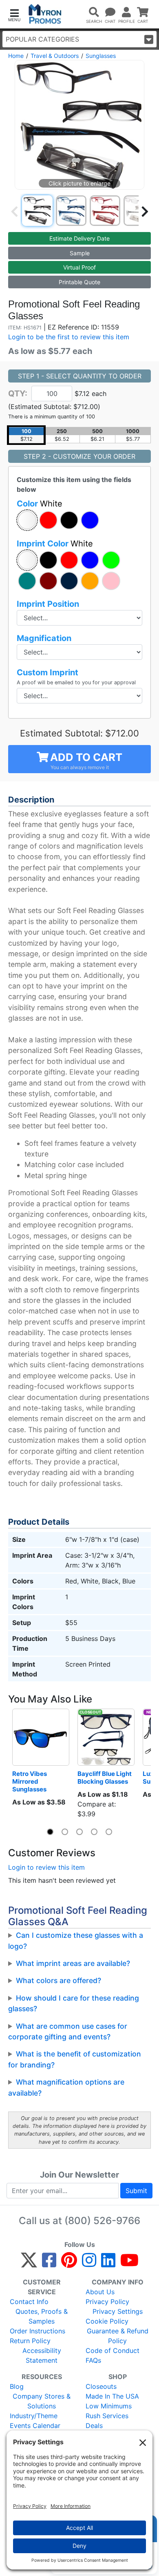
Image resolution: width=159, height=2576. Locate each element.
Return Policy (30, 2341)
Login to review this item (46, 1867)
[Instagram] (89, 2264)
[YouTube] (129, 2264)
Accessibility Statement (42, 2355)
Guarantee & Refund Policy (118, 2336)
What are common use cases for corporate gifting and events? (68, 2031)
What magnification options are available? (66, 2087)
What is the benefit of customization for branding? (75, 2059)
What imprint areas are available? (73, 1963)
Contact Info (29, 2302)
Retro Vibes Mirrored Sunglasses (30, 1781)
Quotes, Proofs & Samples (42, 2316)
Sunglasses (101, 56)
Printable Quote (79, 282)
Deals (94, 2426)
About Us (100, 2292)
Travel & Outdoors (55, 56)
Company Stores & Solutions (42, 2401)
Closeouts (101, 2386)
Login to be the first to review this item (69, 337)
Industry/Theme (34, 2416)
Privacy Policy (107, 2302)
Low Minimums (109, 2406)
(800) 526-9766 (102, 2221)
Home (16, 56)
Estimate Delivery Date (79, 238)
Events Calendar (35, 2426)
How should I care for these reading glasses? (74, 2003)
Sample (80, 253)
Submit (136, 2191)
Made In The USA (112, 2396)
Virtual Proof (79, 267)
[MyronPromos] (45, 14)
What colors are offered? (59, 1980)
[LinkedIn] (108, 2264)
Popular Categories (42, 39)
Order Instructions (38, 2331)
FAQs (93, 2360)
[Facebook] (49, 2264)
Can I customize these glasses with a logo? (76, 1940)
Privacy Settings (118, 2311)
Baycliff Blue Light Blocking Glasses (105, 1778)
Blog (17, 2386)
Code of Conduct (113, 2350)
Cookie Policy (107, 2321)
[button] (14, 14)
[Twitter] (29, 2264)
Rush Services (107, 2416)
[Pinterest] (69, 2264)
